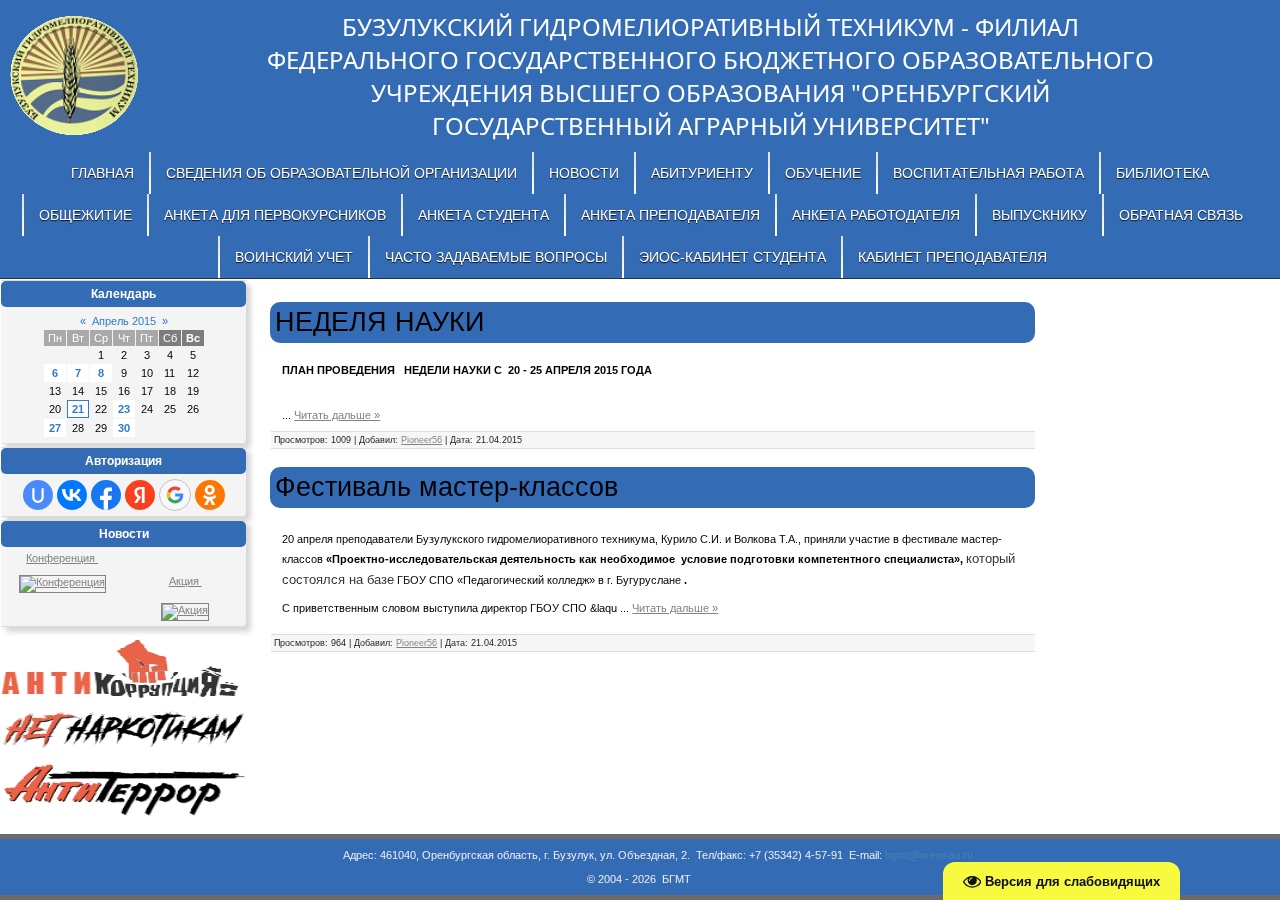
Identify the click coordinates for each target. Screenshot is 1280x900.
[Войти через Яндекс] (140, 495)
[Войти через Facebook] (106, 495)
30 (124, 428)
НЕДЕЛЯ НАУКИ (379, 322)
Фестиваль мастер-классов (446, 487)
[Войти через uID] (38, 495)
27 (55, 428)
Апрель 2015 (124, 321)
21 (78, 409)
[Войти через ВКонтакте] (72, 495)
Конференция (62, 558)
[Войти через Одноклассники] (210, 495)
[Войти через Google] (175, 495)
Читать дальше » (337, 415)
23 (124, 409)
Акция (185, 581)
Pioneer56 (421, 440)
